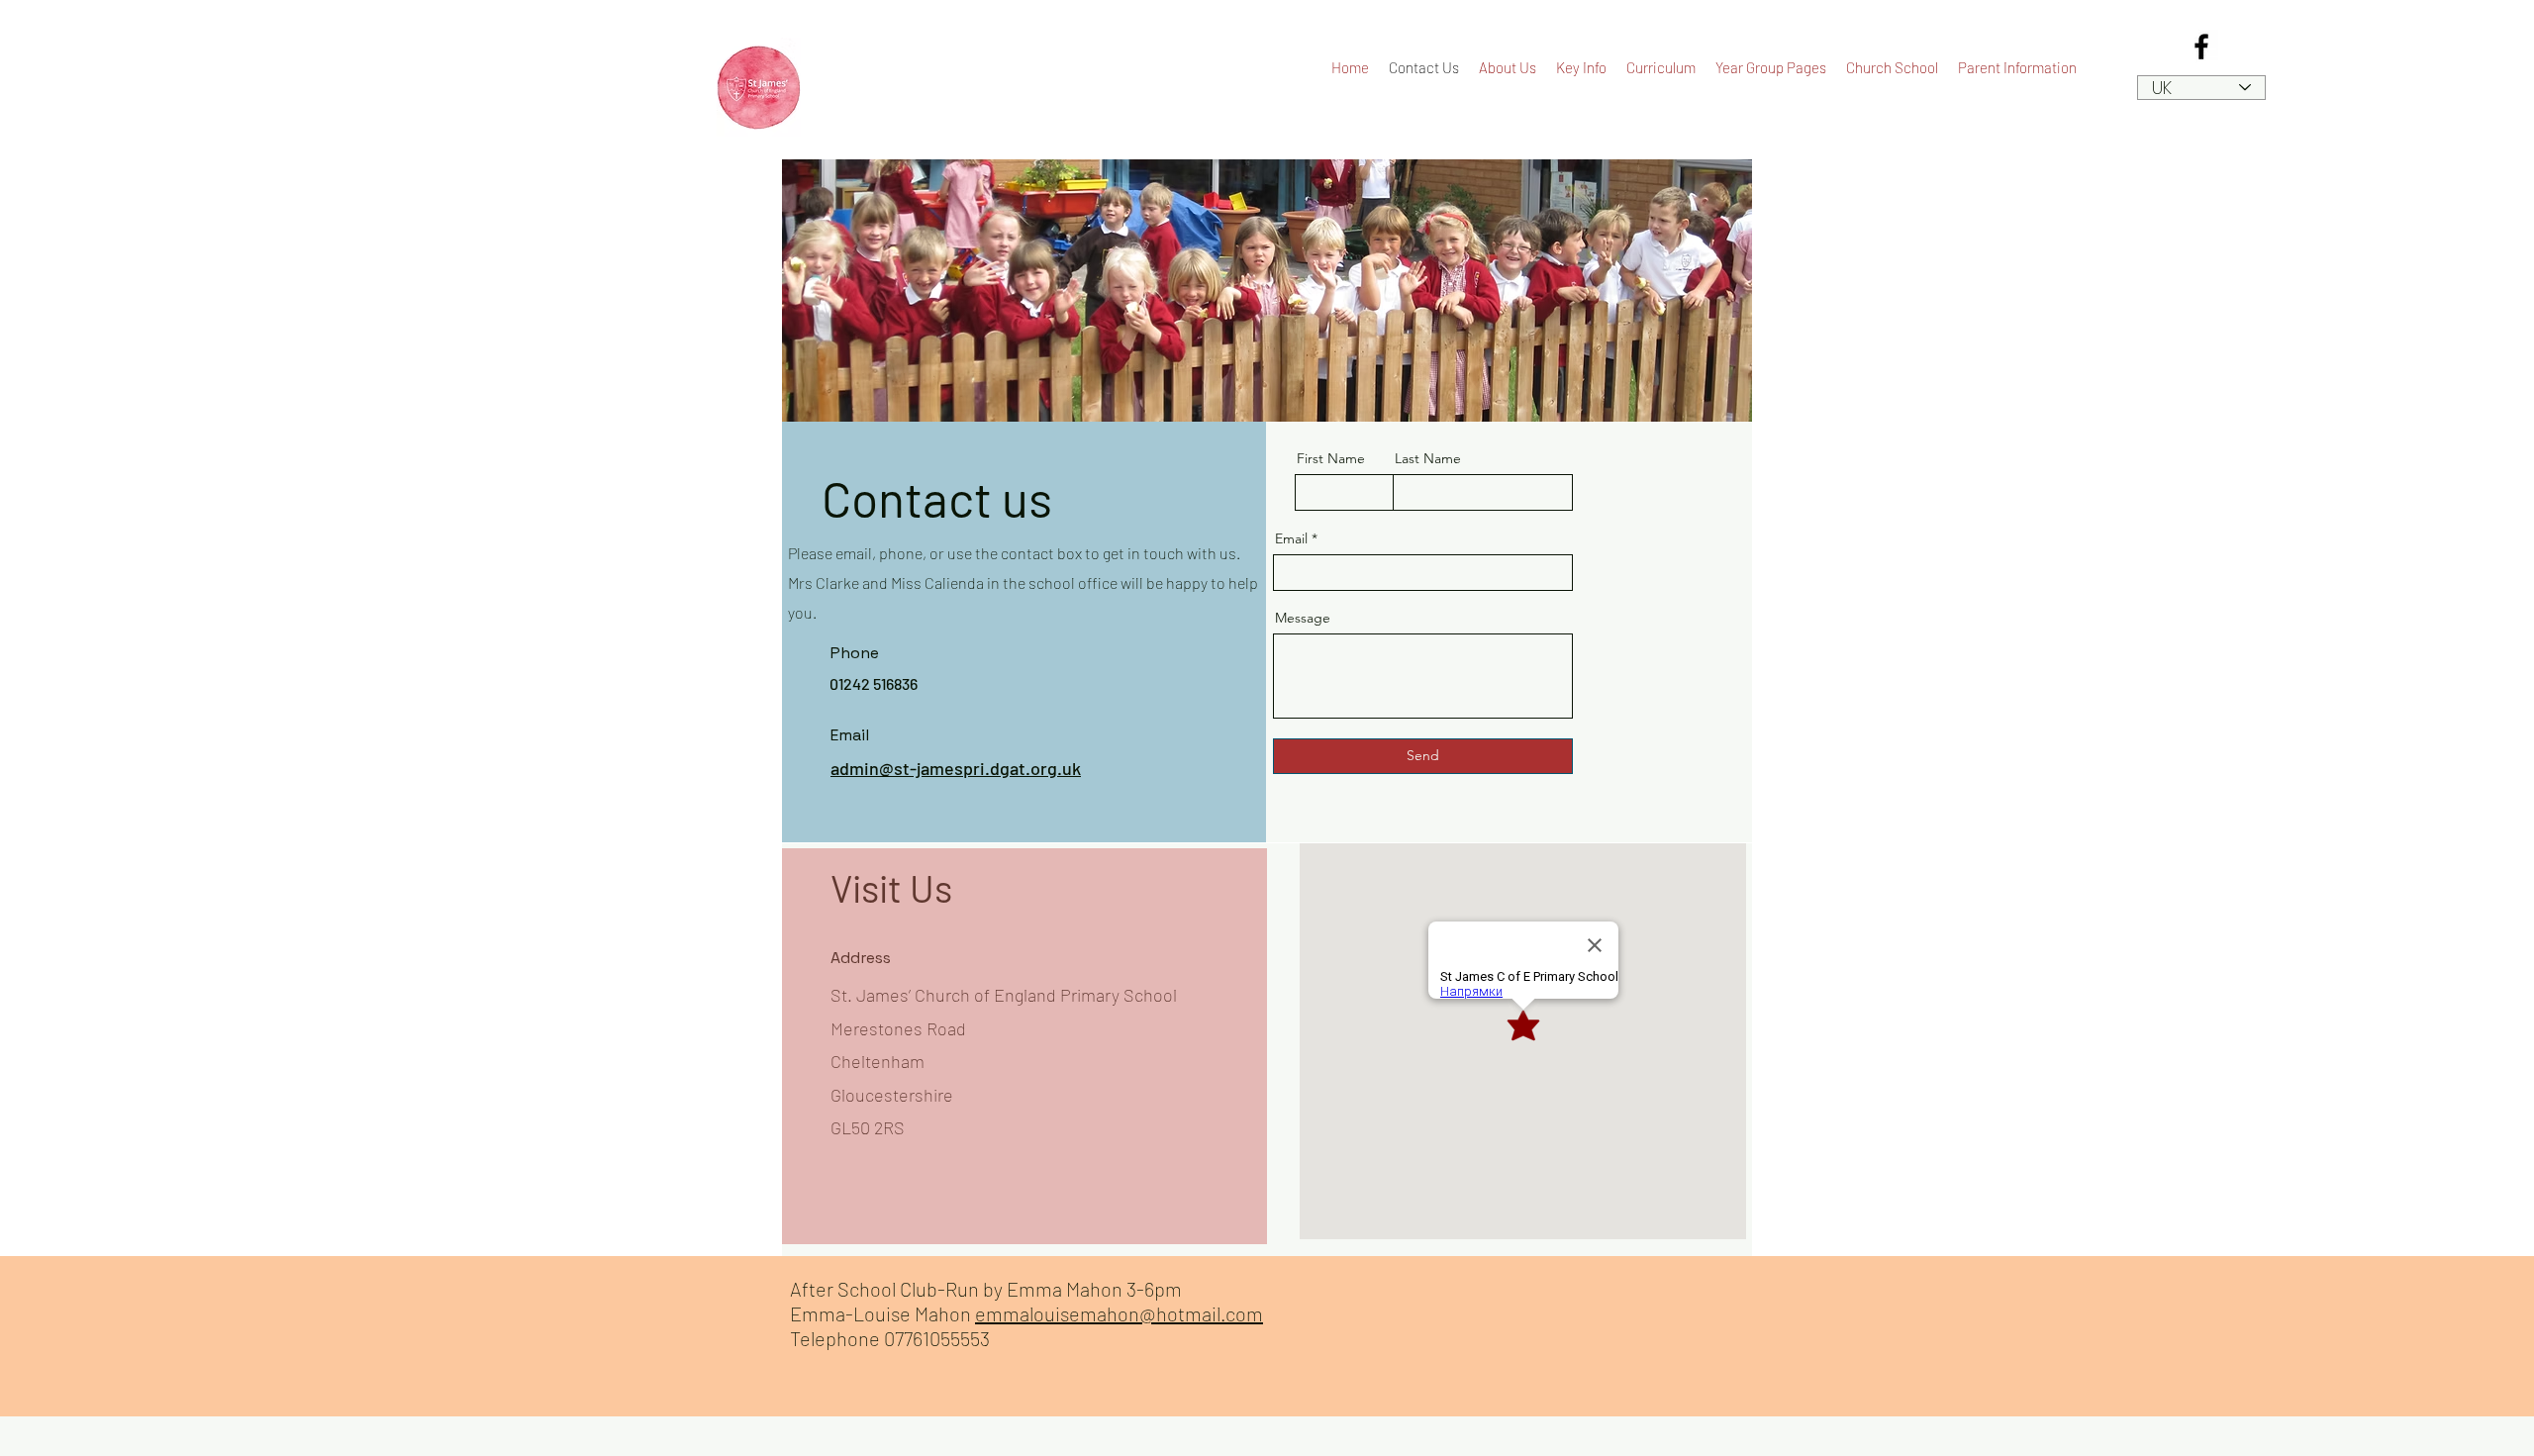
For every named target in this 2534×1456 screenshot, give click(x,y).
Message (1303, 618)
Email (1291, 538)
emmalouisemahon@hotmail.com (1119, 1313)
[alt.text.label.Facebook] (2201, 47)
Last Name (1428, 458)
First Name (1331, 458)
